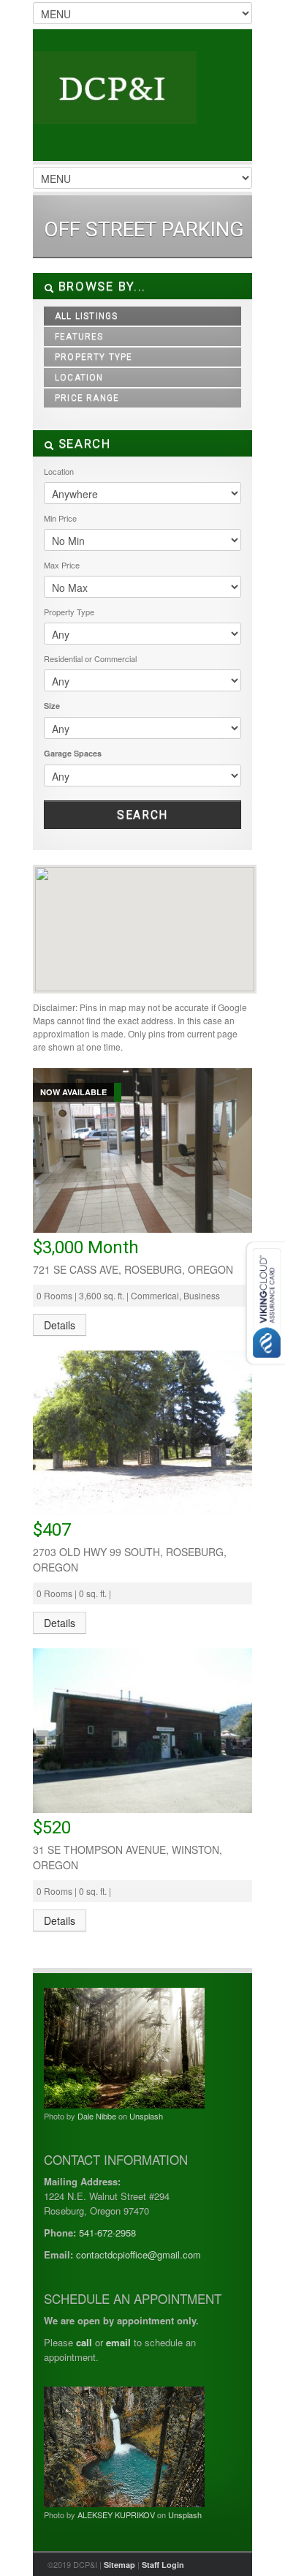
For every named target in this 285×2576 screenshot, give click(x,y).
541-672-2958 (107, 2233)
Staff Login (163, 2565)
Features (79, 337)
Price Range (87, 398)
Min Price (60, 518)
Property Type (94, 357)
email (118, 2342)
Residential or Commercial (90, 658)
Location (79, 378)
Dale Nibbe (97, 2116)
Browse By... (100, 286)
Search (142, 815)
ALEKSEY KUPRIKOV (116, 2515)
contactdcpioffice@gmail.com (138, 2254)
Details (60, 1325)
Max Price (62, 565)
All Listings (86, 316)
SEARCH (83, 443)
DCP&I (142, 102)
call (84, 2342)
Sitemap (119, 2565)
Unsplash (146, 2116)
